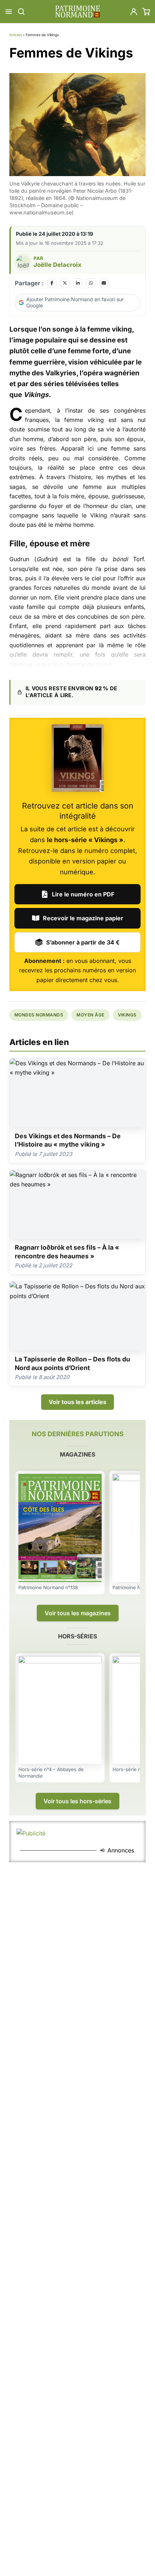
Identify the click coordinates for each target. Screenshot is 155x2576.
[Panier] (146, 12)
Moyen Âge (90, 1015)
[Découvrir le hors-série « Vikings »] (78, 758)
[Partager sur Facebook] (52, 283)
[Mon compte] (134, 12)
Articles (16, 35)
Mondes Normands (39, 1015)
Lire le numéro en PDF (83, 894)
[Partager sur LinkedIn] (78, 283)
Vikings (127, 1015)
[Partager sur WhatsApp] (91, 283)
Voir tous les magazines (78, 1613)
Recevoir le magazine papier (83, 918)
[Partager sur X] (65, 283)
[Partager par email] (104, 283)
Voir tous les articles (77, 1402)
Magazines (77, 1454)
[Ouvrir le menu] (9, 12)
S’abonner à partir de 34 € (83, 942)
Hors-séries (77, 1636)
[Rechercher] (21, 12)
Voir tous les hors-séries (77, 1801)
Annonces (121, 1850)
